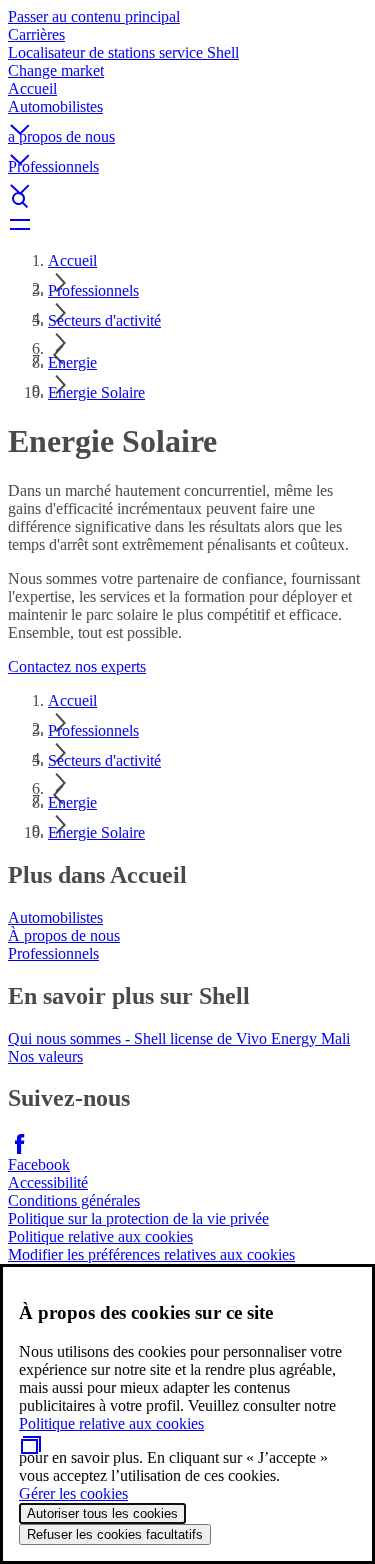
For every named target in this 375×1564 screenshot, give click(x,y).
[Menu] (187, 224)
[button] (187, 113)
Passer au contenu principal (94, 16)
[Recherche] (187, 200)
